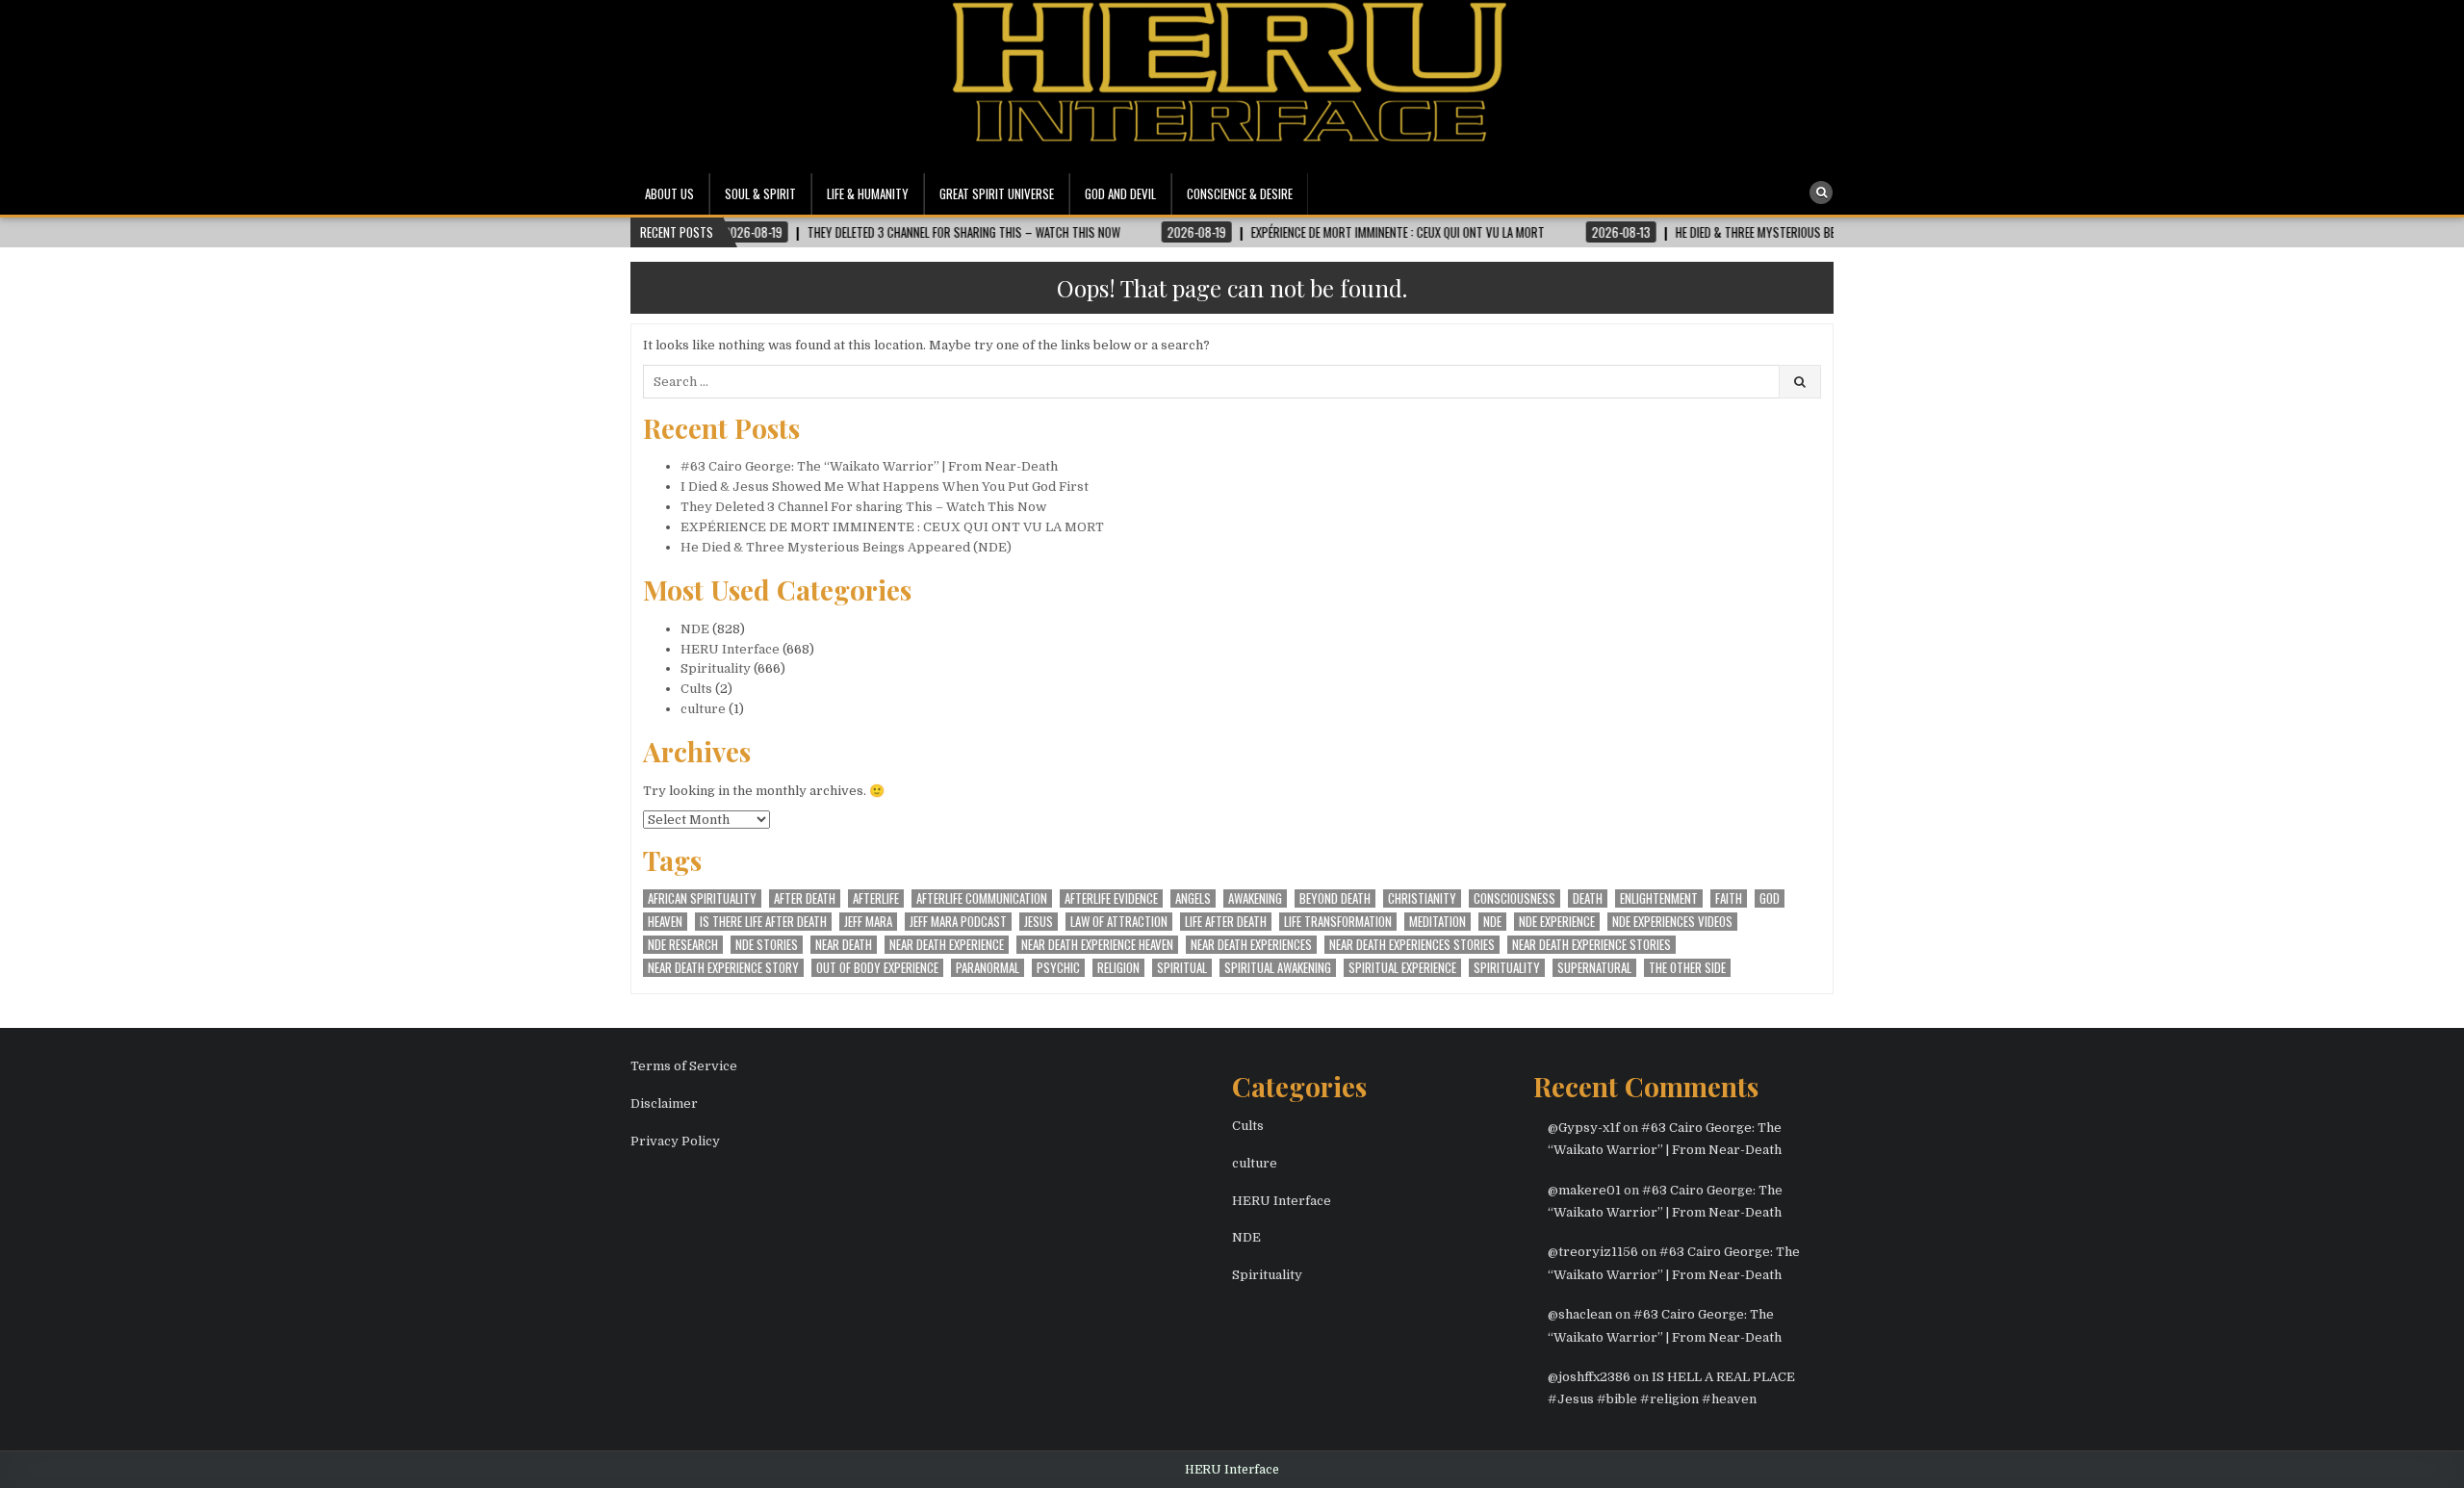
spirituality (1507, 968)
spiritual (1182, 968)
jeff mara (868, 922)
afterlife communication (982, 898)
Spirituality (716, 668)
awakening (1255, 898)
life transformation (1338, 922)
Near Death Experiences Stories (1412, 945)
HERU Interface (730, 649)
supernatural (1594, 968)
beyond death (1335, 898)
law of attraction (1119, 922)
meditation (1437, 922)
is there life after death (763, 922)
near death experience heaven (1097, 945)
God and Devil (1120, 193)
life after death (1226, 922)
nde (1492, 922)
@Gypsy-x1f (1584, 1128)
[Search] (1821, 192)
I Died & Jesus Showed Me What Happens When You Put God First (885, 487)
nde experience (1557, 922)
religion (1118, 968)
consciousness (1514, 898)
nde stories (767, 945)
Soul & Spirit (760, 193)
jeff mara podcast (958, 922)
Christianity (1422, 898)
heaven (665, 922)
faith (1729, 898)
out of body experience (877, 968)
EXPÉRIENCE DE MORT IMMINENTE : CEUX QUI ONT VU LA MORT (892, 527)
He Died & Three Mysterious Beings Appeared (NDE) (846, 547)
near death (844, 945)
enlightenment (1659, 898)
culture (703, 709)
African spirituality (702, 898)
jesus (1039, 922)
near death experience (947, 945)
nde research (683, 945)
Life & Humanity (868, 193)
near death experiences (1251, 945)
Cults (696, 689)
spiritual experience (1402, 968)
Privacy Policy (675, 1141)
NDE (695, 629)
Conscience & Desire (1240, 193)
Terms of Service (684, 1066)
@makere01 (1584, 1190)
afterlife (876, 898)
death (1588, 898)
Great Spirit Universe (997, 193)
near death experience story (723, 968)
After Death (805, 898)
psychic (1058, 968)
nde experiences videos (1672, 922)
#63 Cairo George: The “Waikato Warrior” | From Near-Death (869, 466)
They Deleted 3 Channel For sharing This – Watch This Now (863, 507)
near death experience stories (1591, 945)
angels (1193, 898)
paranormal (988, 968)
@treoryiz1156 (1593, 1252)
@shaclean (1580, 1314)
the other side (1687, 968)
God (1770, 898)
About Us (669, 193)
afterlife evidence (1111, 898)
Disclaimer (664, 1103)
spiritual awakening (1278, 968)
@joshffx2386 (1589, 1377)
